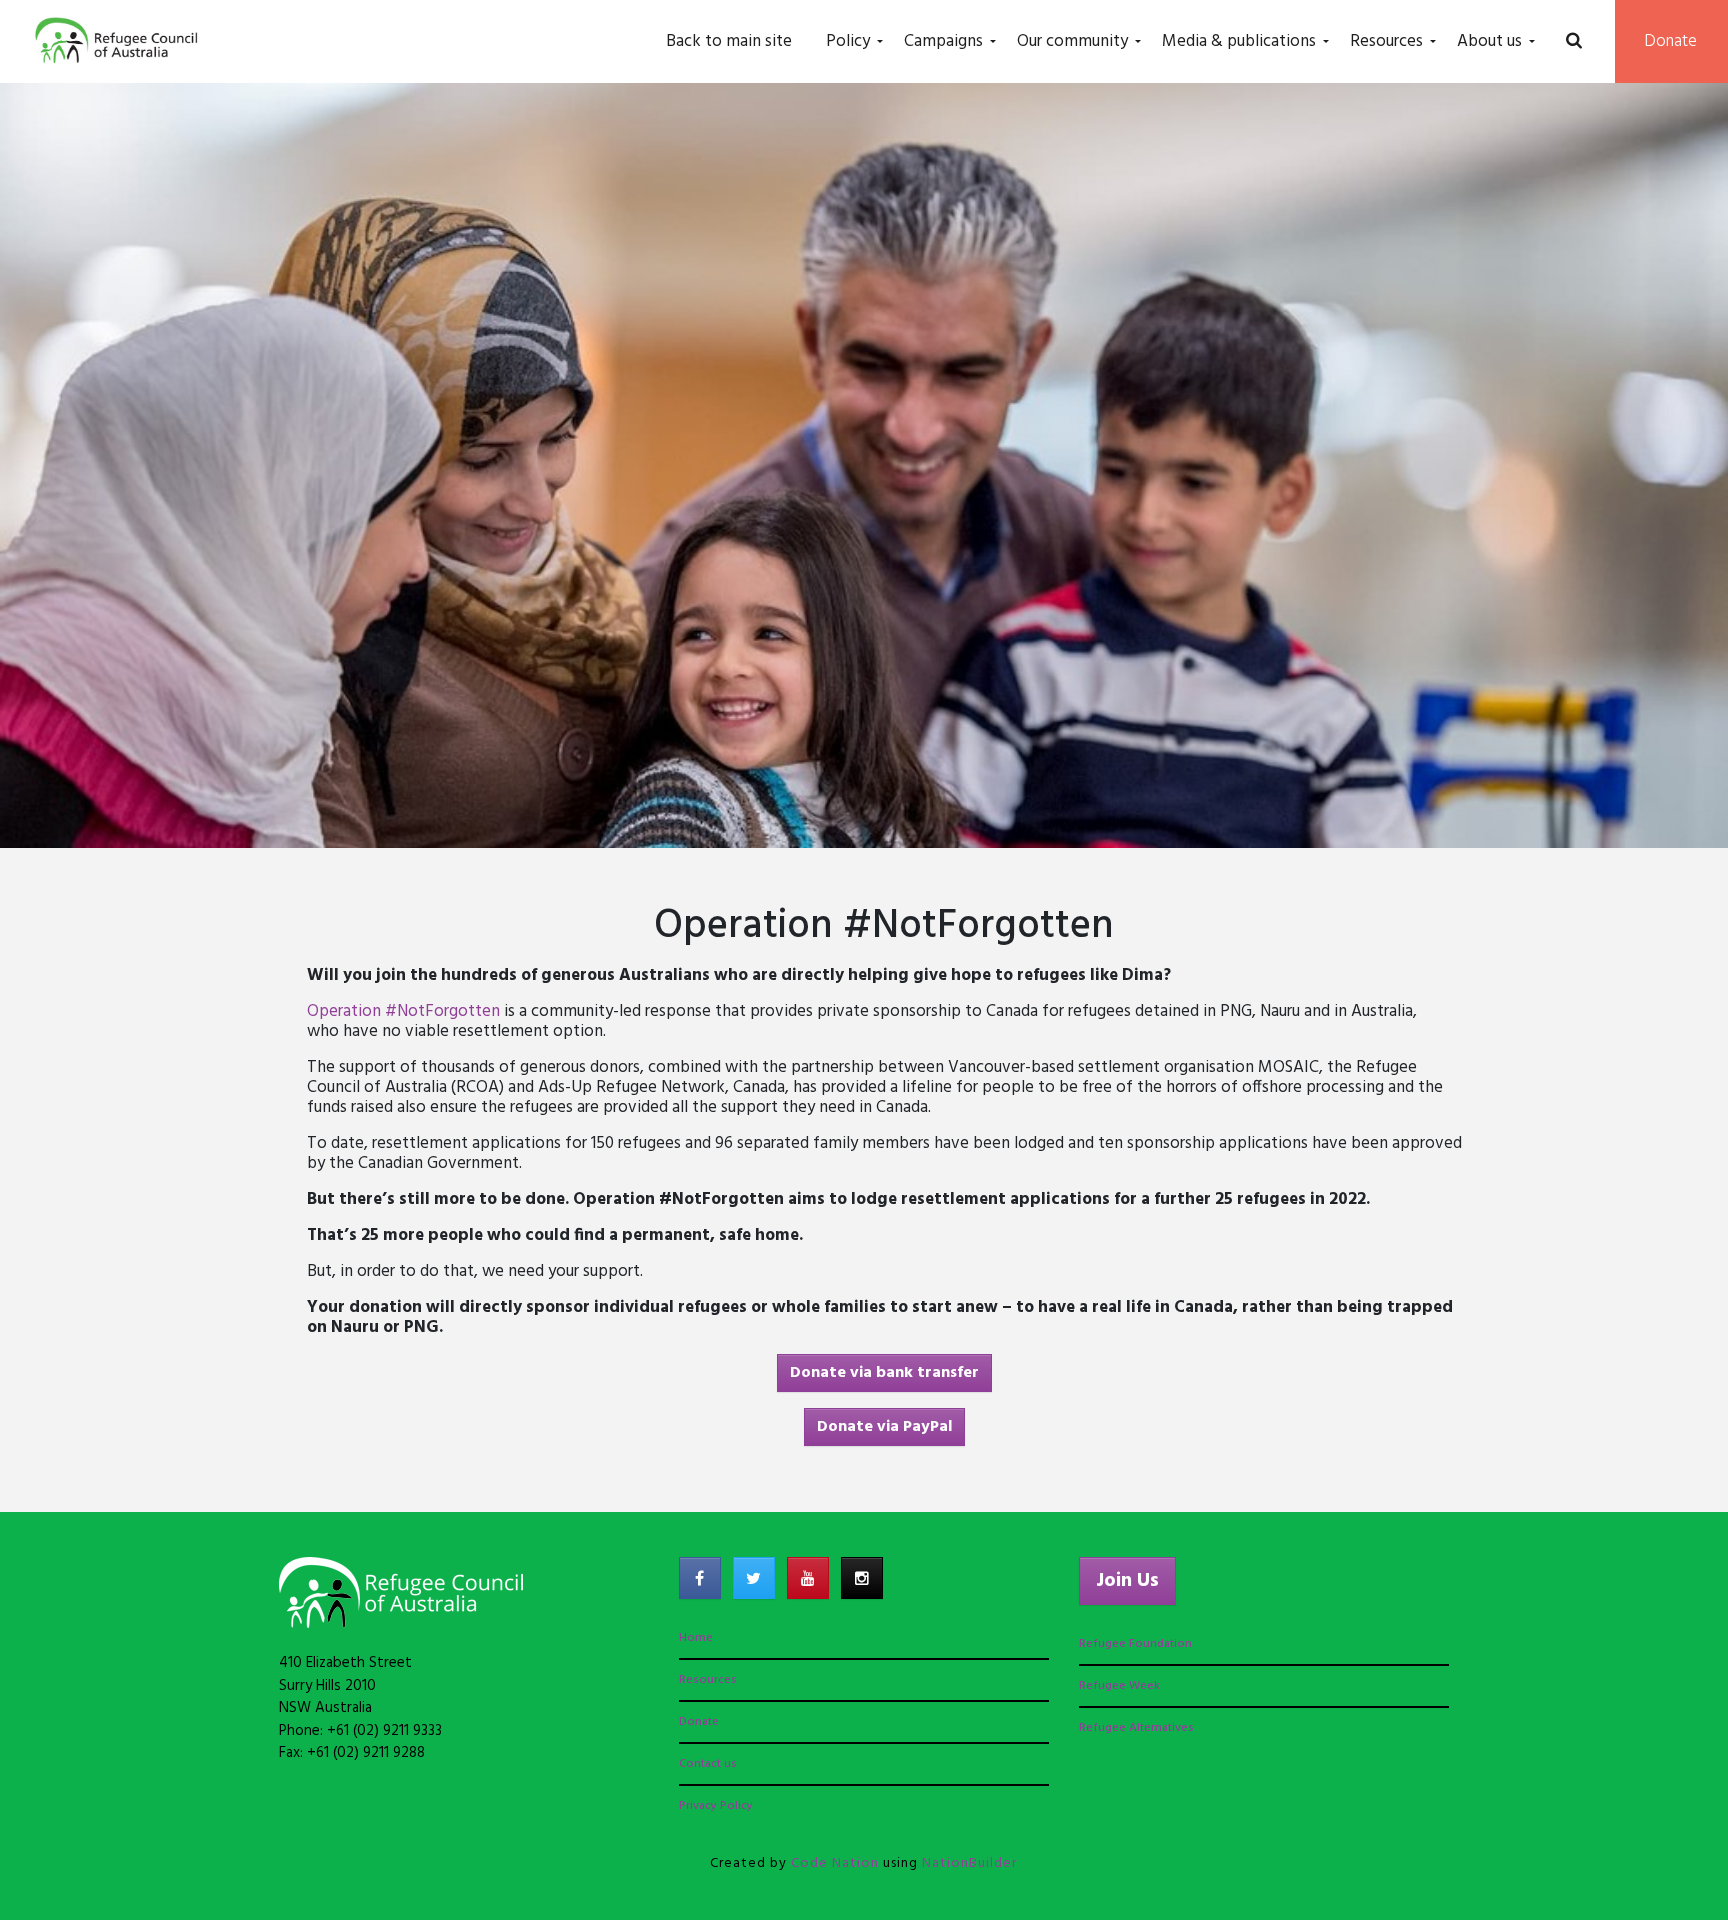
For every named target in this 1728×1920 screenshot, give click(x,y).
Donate (1671, 41)
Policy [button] (848, 41)
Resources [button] (1386, 41)
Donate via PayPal (884, 1427)
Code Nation (835, 1863)
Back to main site (729, 41)
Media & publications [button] (1239, 41)
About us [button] (1489, 41)
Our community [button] (1072, 41)
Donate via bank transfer (884, 1373)
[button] (1573, 42)
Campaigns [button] (943, 41)
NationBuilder (969, 1863)
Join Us (1127, 1581)
